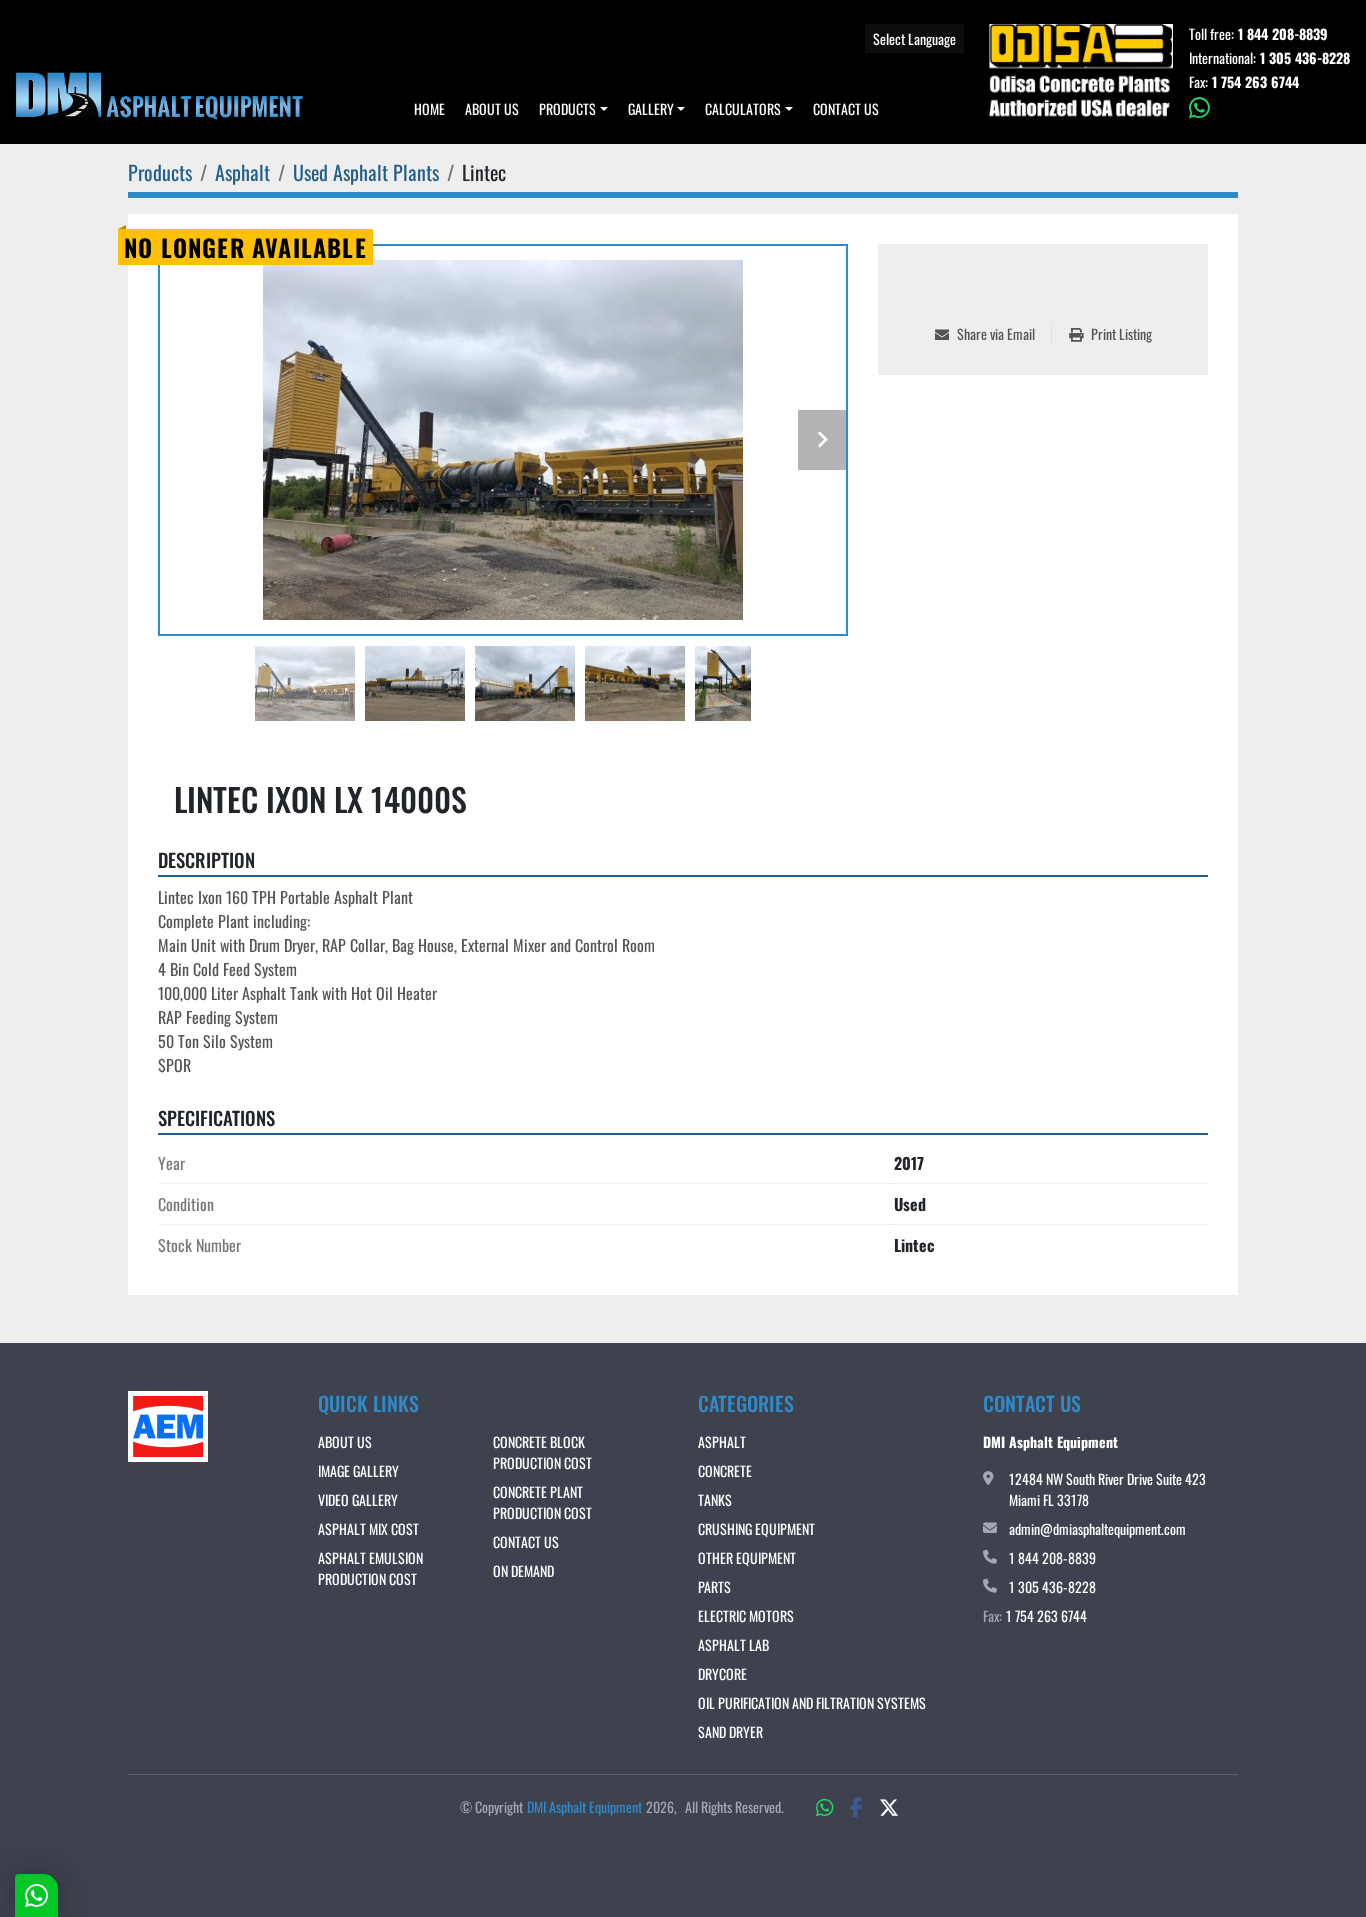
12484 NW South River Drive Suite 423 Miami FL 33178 (1107, 1489)
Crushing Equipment (756, 1528)
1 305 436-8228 (1305, 58)
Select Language (914, 38)
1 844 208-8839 (1283, 34)
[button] (573, 108)
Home (429, 108)
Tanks (715, 1499)
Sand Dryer (730, 1731)
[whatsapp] (1269, 108)
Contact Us (846, 108)
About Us (492, 108)
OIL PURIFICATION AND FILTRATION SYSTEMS (812, 1702)
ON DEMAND (523, 1570)
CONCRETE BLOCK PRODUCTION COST (542, 1452)
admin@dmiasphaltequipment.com (1097, 1528)
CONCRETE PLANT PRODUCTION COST (542, 1502)
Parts (714, 1586)
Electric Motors (746, 1615)
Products (567, 108)
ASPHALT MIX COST (368, 1528)
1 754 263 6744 (1255, 82)
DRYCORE (722, 1673)
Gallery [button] (651, 108)
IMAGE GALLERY (358, 1470)
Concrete (725, 1470)
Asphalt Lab (733, 1644)
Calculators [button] (743, 108)
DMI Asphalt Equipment (584, 1806)
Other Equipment (747, 1557)
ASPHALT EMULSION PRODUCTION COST (370, 1568)
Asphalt (722, 1441)
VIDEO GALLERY (358, 1499)
